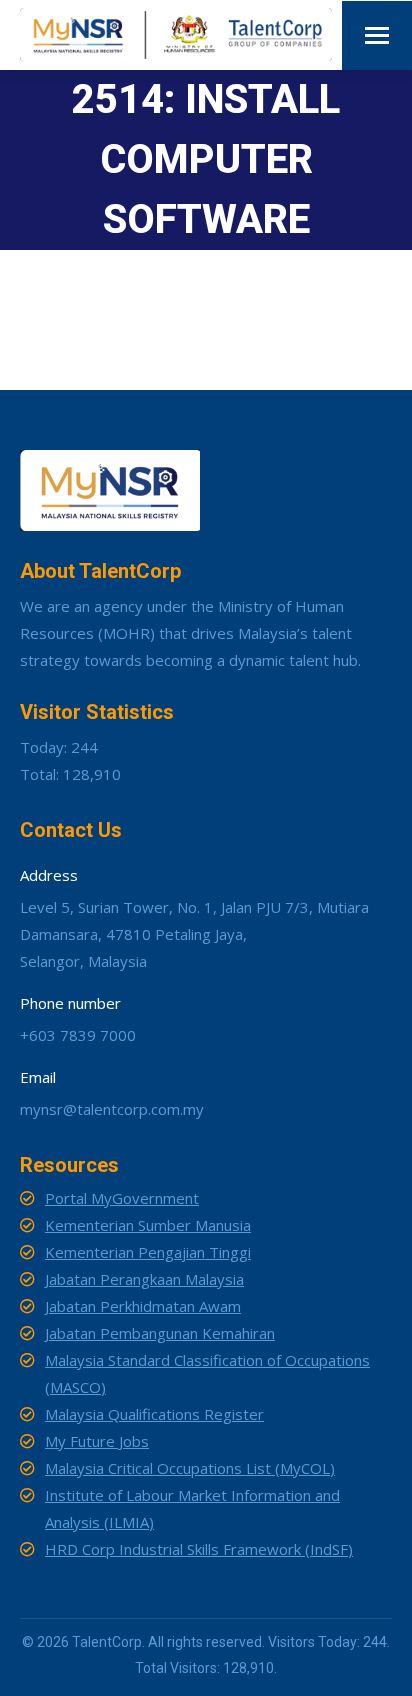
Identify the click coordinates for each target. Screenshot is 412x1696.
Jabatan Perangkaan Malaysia (144, 1279)
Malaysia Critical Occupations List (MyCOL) (190, 1468)
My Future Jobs (97, 1441)
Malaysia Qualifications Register (154, 1414)
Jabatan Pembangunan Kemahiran (160, 1333)
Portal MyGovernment (122, 1198)
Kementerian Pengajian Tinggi (148, 1252)
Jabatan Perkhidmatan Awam (143, 1306)
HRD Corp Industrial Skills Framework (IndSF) (199, 1549)
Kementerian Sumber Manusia (148, 1225)
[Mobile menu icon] (377, 35)
